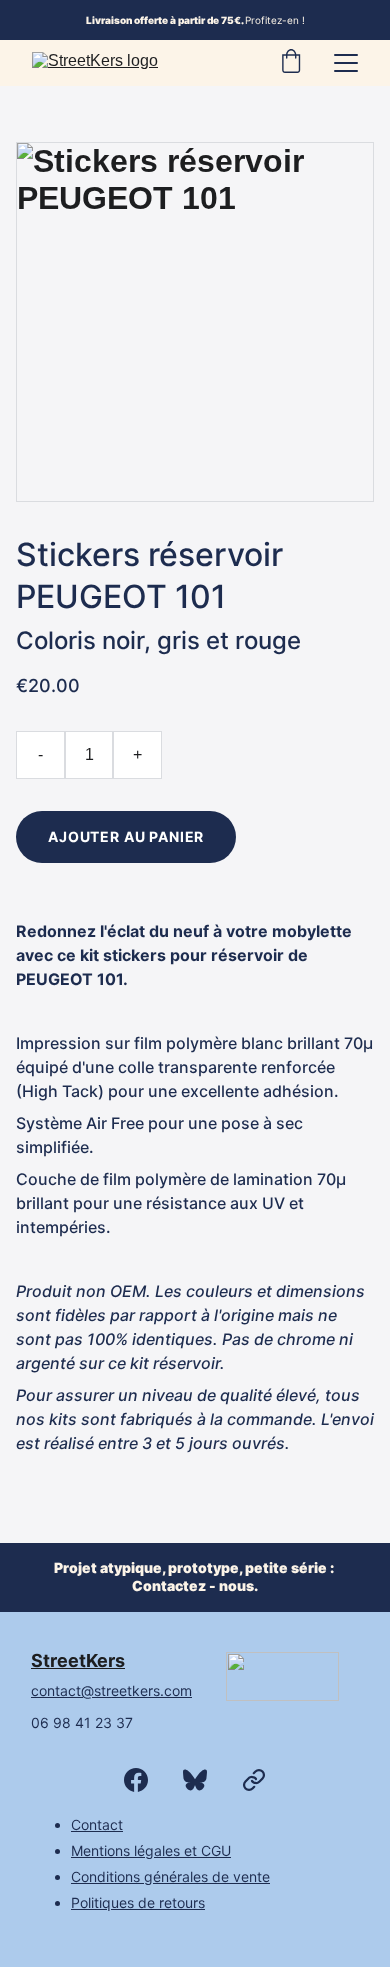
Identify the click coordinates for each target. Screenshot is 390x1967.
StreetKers (78, 1660)
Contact (97, 1824)
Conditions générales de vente (170, 1876)
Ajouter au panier (126, 836)
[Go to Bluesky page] (205, 1780)
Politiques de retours (138, 1902)
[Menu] (346, 63)
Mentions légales (125, 1850)
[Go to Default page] (254, 1780)
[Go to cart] (291, 63)
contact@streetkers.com (111, 1690)
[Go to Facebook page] (146, 1780)
